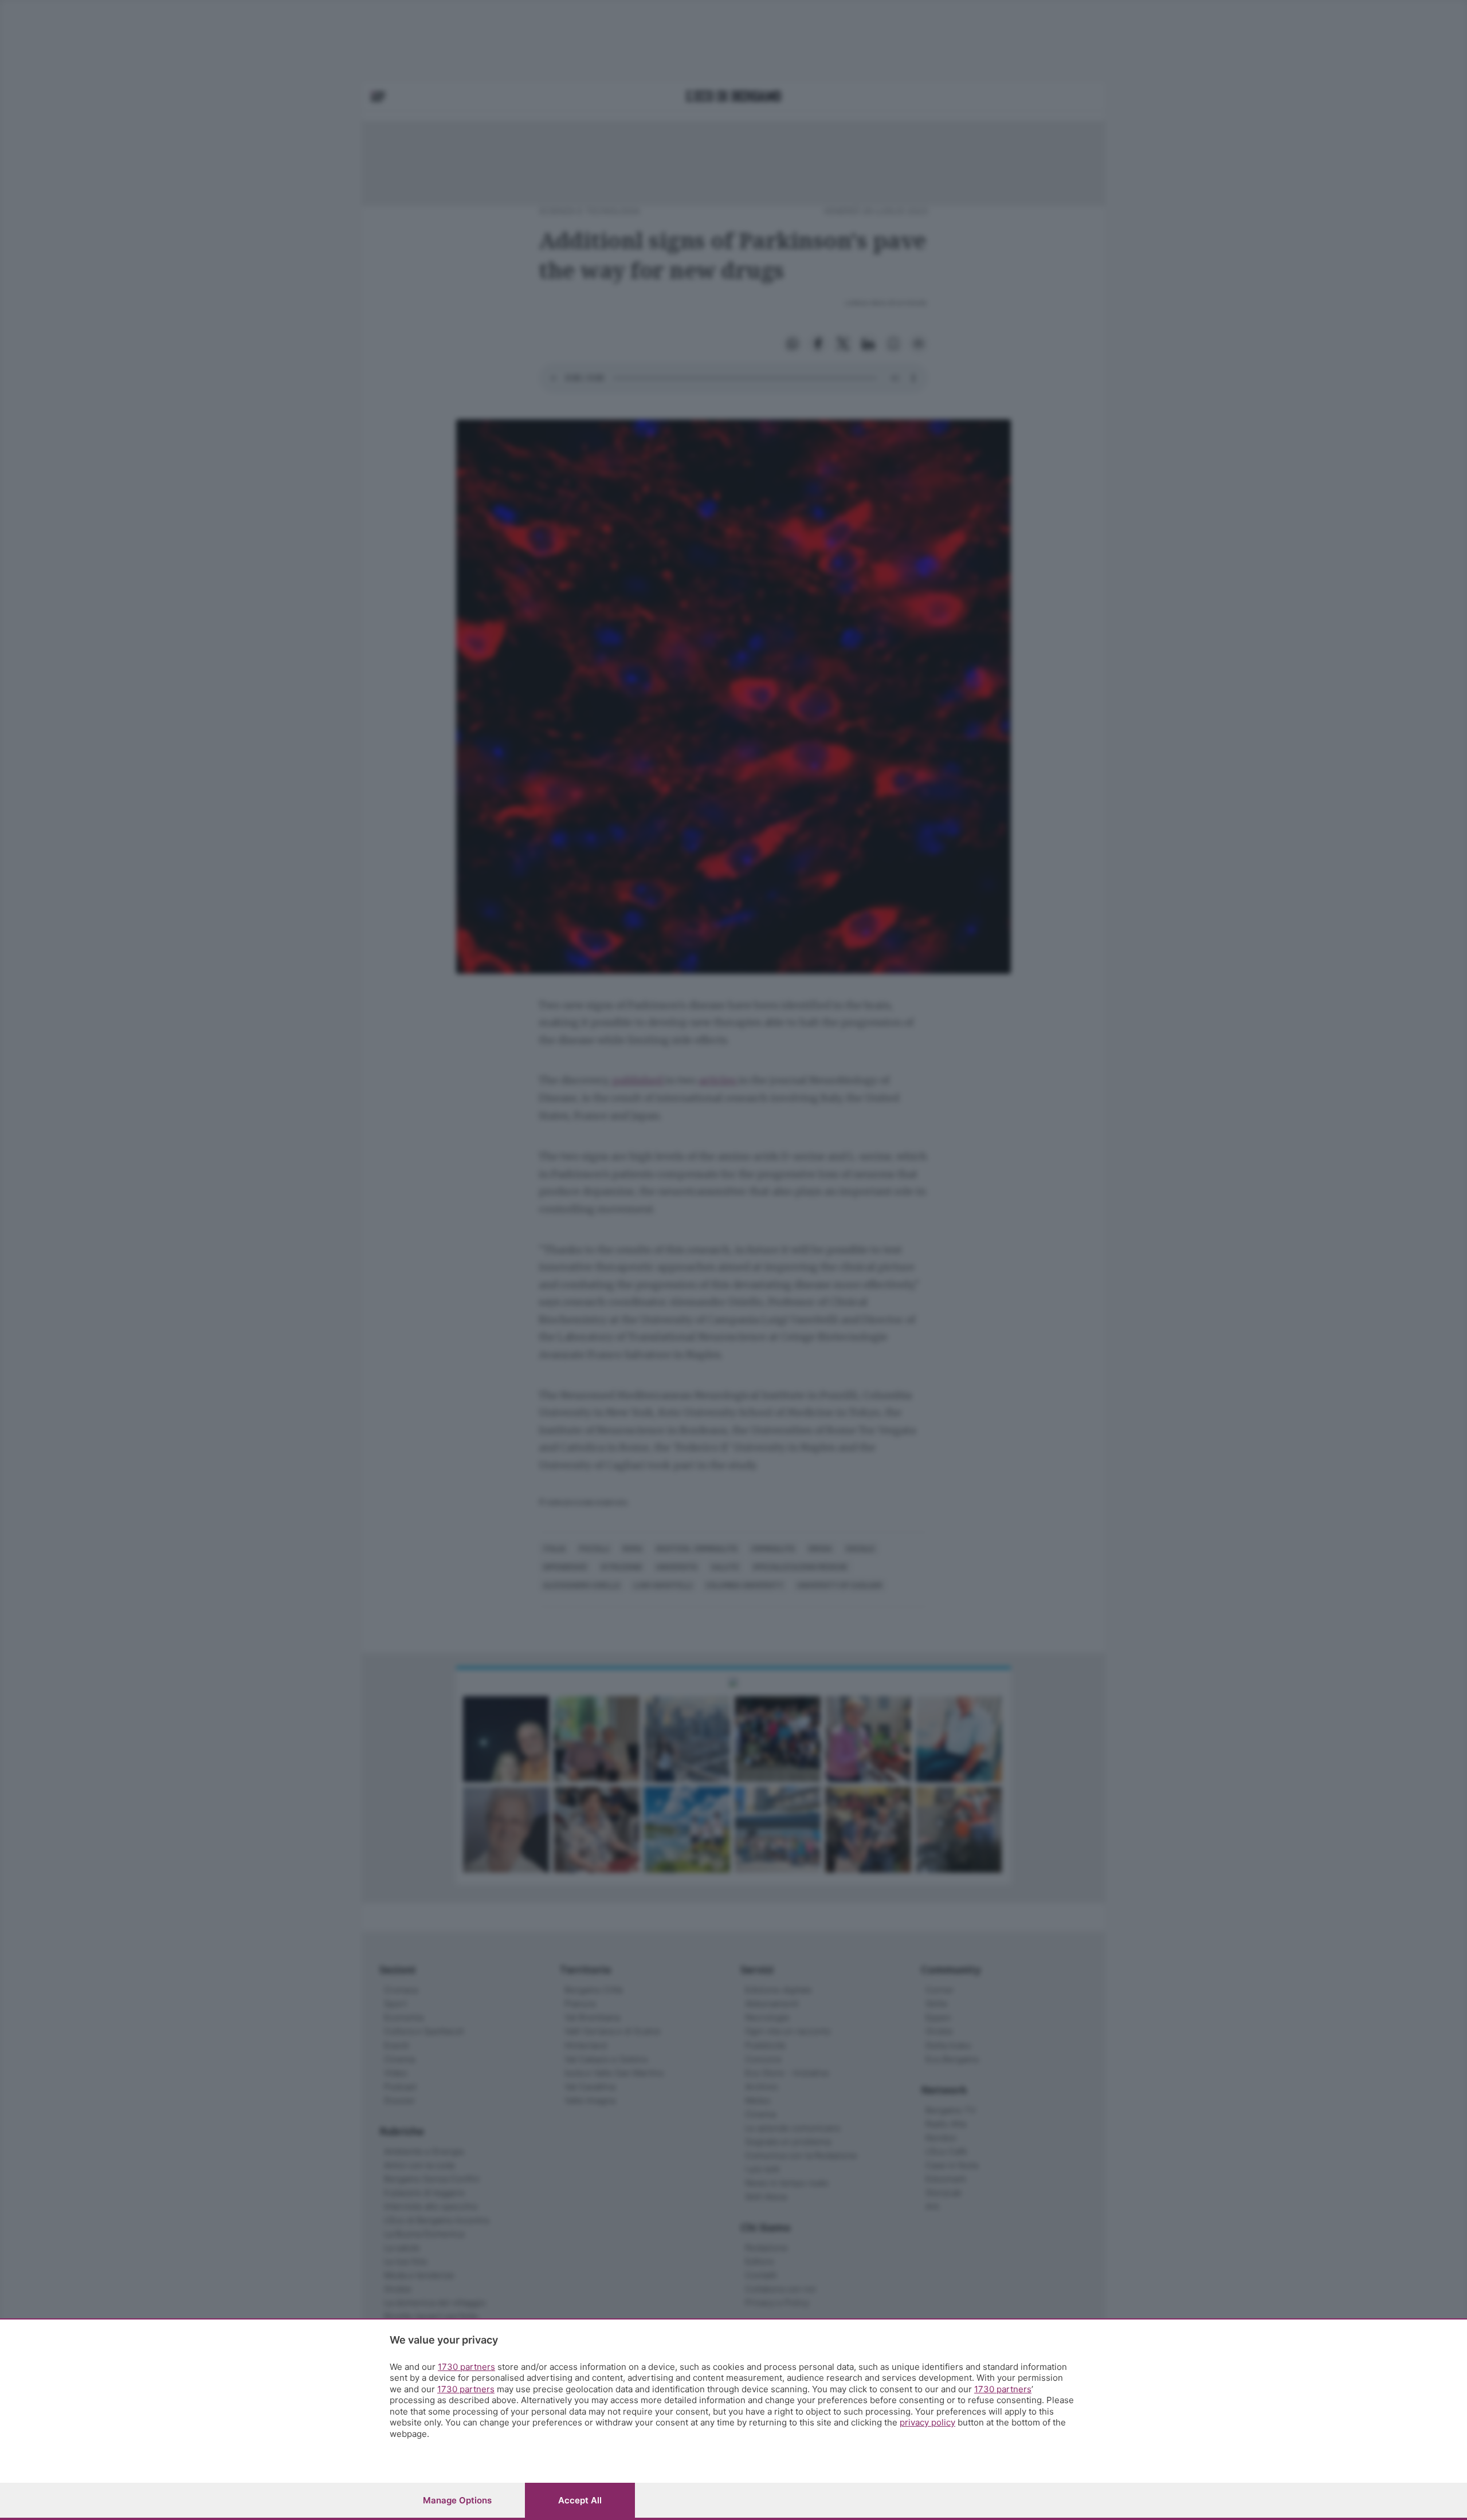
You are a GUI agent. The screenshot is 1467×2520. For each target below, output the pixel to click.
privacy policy (927, 2422)
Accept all (580, 2500)
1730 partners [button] (466, 2367)
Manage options (457, 2500)
